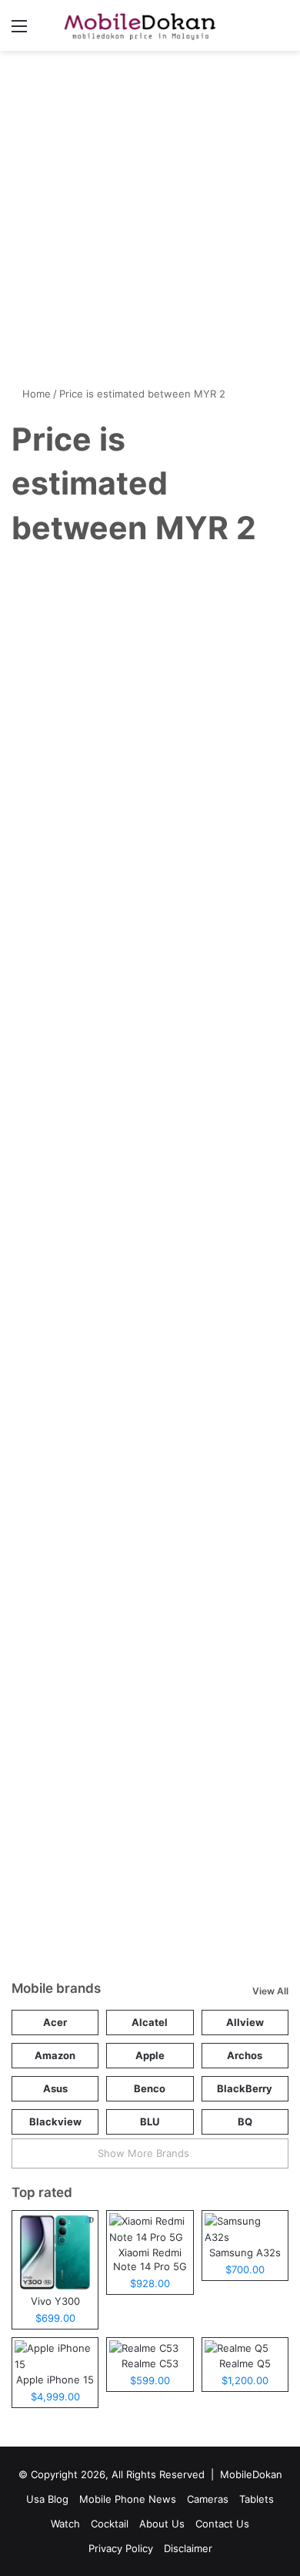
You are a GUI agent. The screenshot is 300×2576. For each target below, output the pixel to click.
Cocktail (110, 2524)
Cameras (208, 2499)
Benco (150, 2088)
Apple (150, 2055)
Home (35, 394)
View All (270, 1991)
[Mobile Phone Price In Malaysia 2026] (137, 25)
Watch (65, 2524)
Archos (245, 2055)
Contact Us (222, 2524)
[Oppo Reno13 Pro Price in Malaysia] (150, 1261)
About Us (162, 2524)
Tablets (257, 2499)
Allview (245, 2022)
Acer (55, 2022)
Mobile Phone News (68, 583)
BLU (150, 2122)
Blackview (55, 2122)
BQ (245, 2122)
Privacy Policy (121, 2548)
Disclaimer (188, 2548)
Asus (55, 2088)
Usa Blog (47, 2499)
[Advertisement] (150, 224)
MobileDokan (251, 2474)
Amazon (55, 2055)
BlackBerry (245, 2088)
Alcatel (150, 2022)
